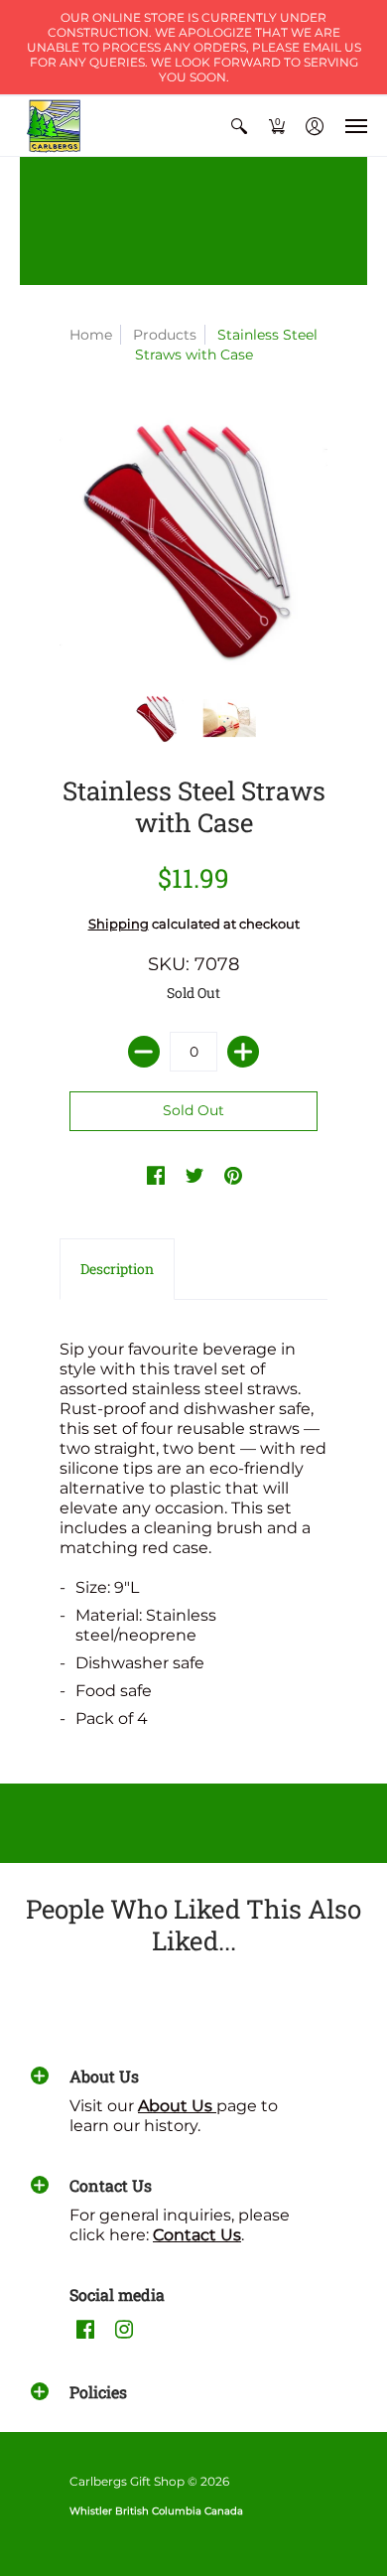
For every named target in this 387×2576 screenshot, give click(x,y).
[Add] (243, 1052)
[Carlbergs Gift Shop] (55, 126)
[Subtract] (144, 1052)
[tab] (117, 1269)
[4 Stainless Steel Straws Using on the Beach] (230, 718)
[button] (239, 126)
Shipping (119, 924)
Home (91, 335)
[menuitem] (239, 126)
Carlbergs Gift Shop (127, 2481)
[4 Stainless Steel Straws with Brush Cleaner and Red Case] (158, 718)
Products (165, 335)
